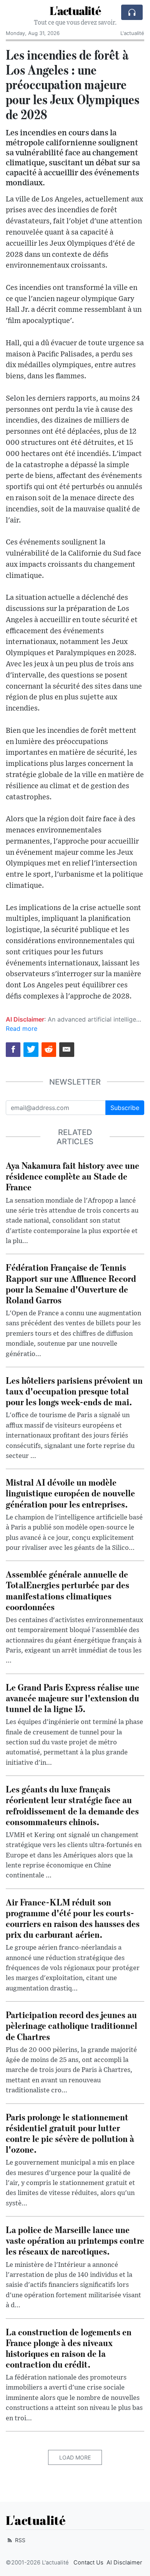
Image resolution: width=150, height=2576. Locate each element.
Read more (22, 1028)
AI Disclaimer (124, 2563)
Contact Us (88, 2563)
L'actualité (75, 11)
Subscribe (125, 1108)
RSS (19, 2540)
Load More (75, 2457)
